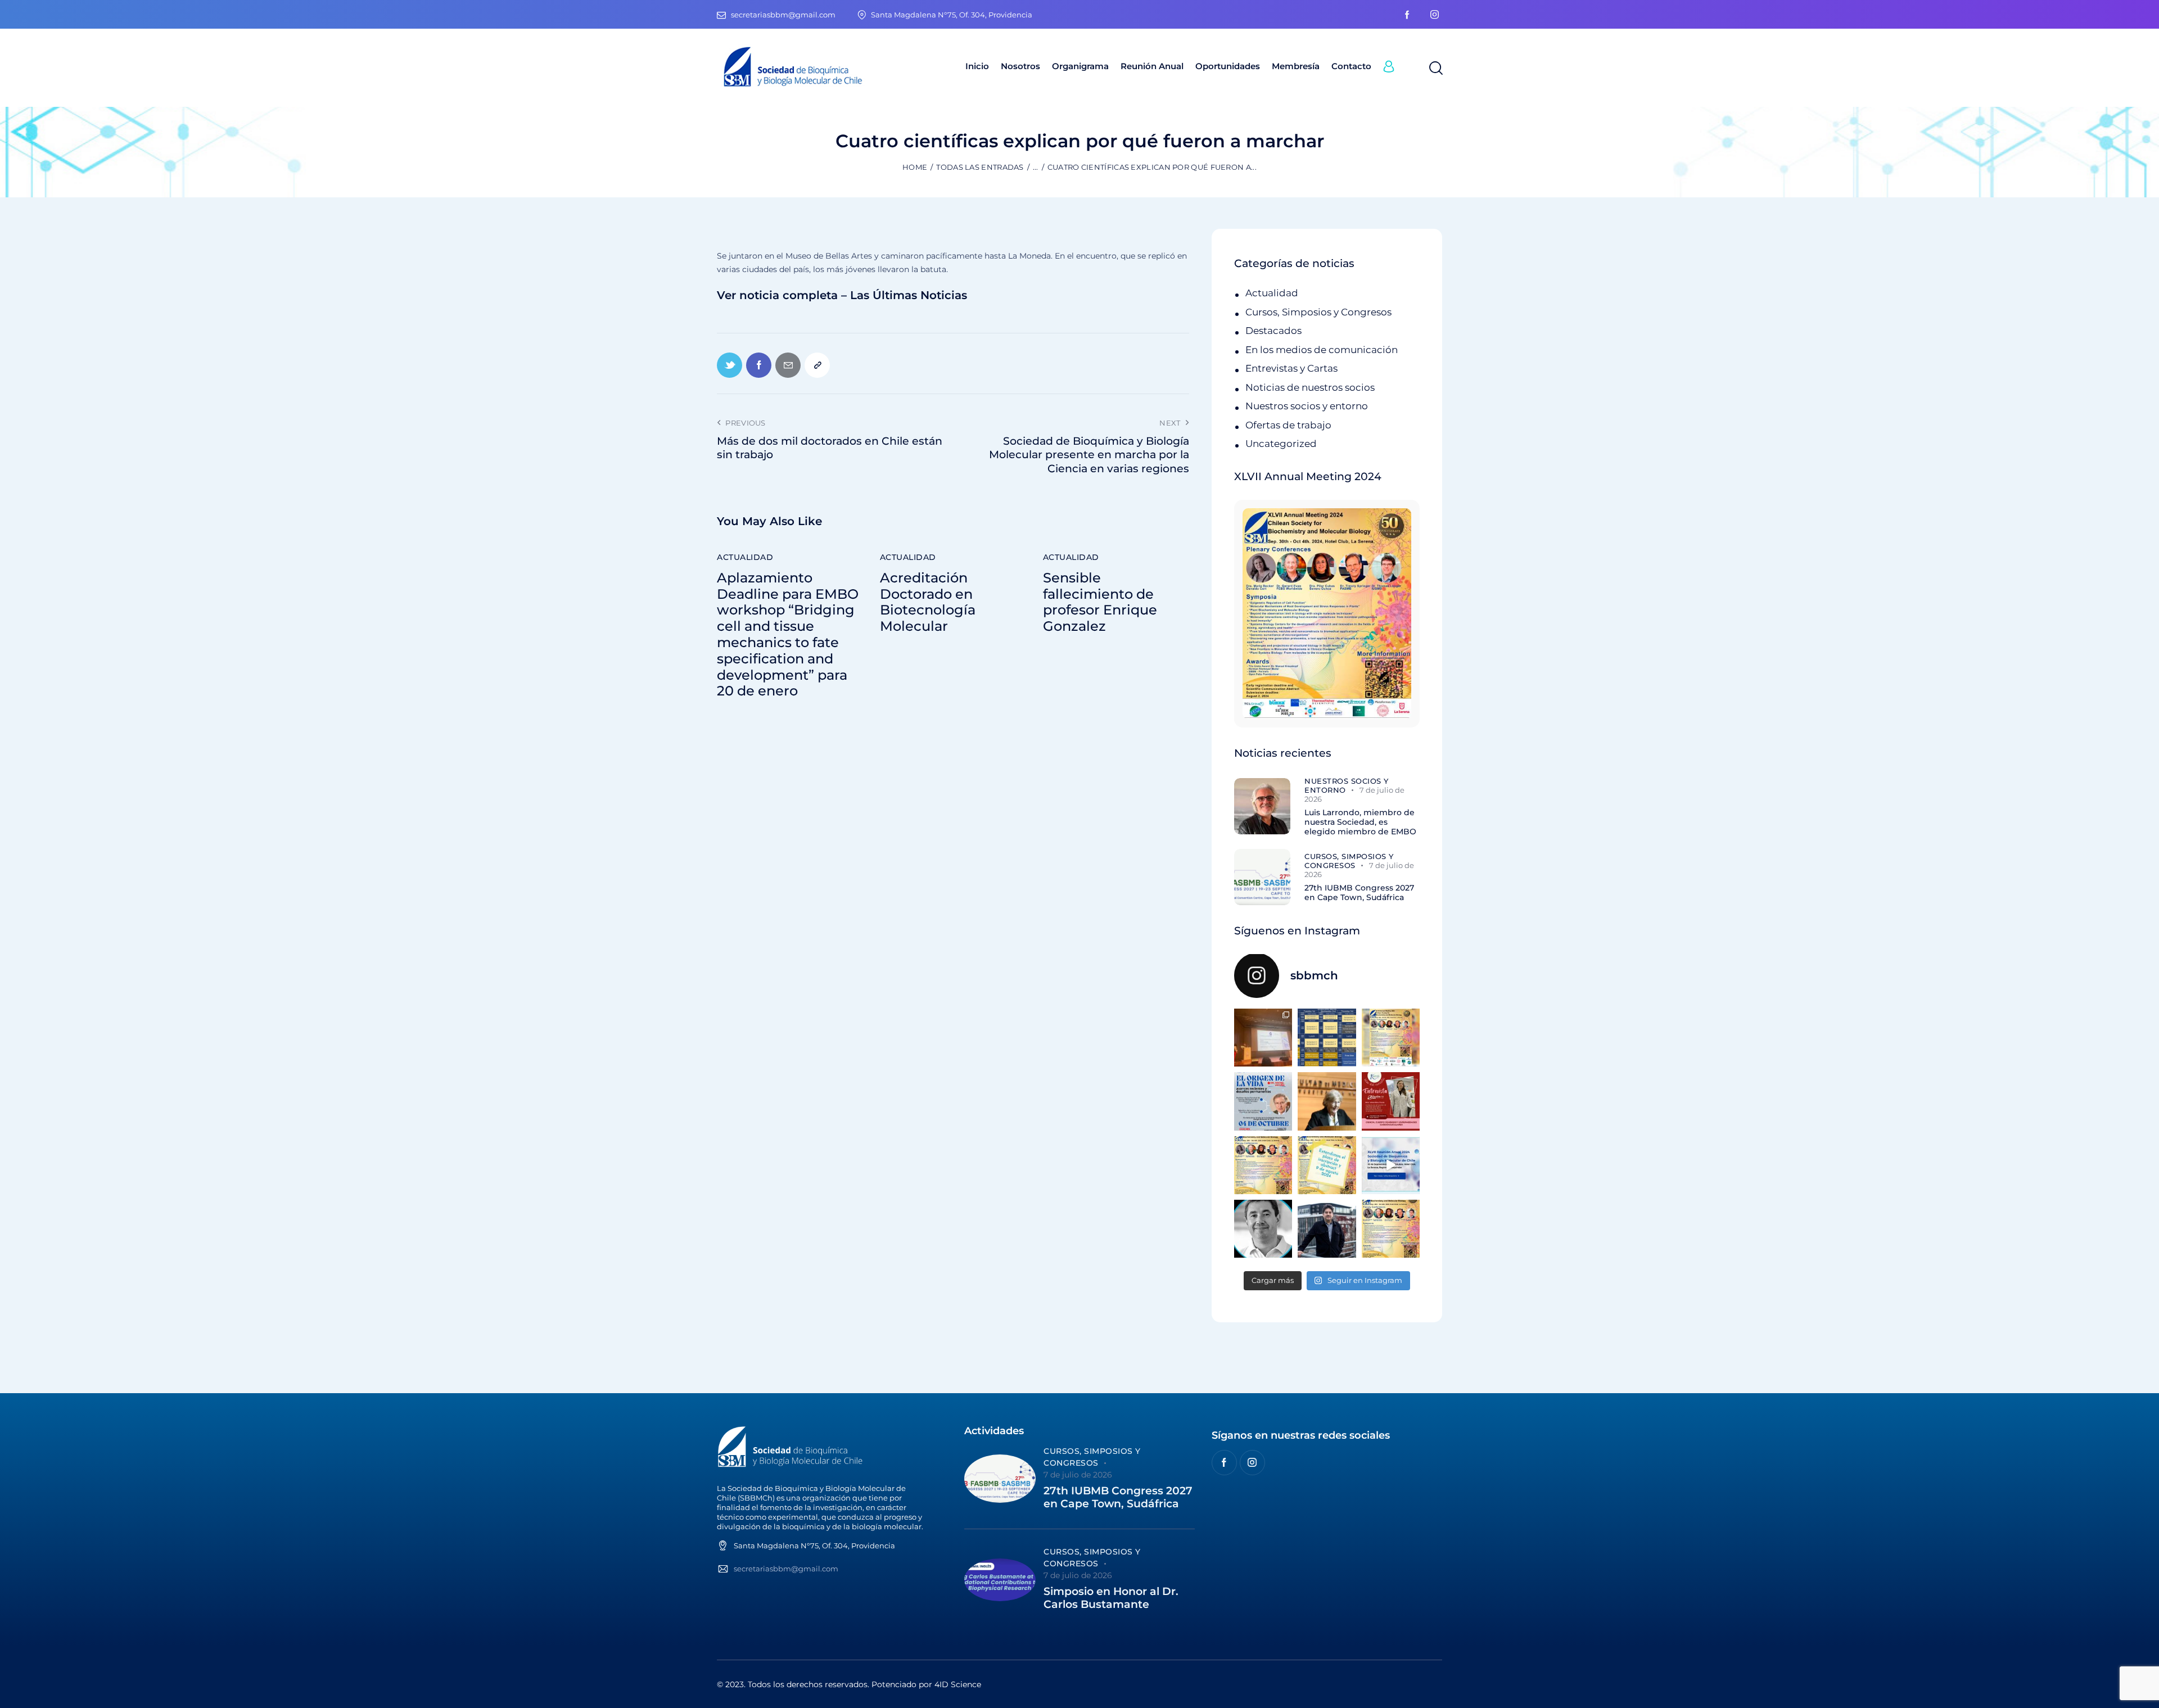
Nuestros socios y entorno (1307, 406)
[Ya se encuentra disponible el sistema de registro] (1391, 1229)
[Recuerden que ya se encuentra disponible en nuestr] (1391, 1165)
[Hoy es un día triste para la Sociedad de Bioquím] (1263, 1229)
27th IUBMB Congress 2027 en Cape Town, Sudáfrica (1359, 893)
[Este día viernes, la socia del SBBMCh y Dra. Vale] (1391, 1101)
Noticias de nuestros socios (1310, 387)
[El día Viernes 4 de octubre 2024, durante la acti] (1263, 1101)
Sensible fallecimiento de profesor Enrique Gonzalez (1100, 602)
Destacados (1273, 331)
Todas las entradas (980, 167)
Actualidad (745, 557)
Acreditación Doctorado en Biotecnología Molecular (928, 602)
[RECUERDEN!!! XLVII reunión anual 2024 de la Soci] (1263, 1165)
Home (915, 167)
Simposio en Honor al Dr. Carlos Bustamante (1111, 1598)
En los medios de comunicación (1322, 350)
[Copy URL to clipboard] (817, 365)
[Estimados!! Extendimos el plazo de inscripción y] (1327, 1165)
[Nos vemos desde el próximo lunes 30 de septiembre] (1391, 1038)
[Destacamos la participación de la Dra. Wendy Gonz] (1263, 1038)
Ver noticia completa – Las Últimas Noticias (842, 295)
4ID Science (958, 1684)
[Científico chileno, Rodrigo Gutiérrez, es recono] (1327, 1229)
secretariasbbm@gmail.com (786, 1569)
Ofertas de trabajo (1288, 425)
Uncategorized (1281, 444)
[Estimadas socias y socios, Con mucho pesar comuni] (1327, 1101)
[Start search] (1435, 69)
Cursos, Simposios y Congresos (1318, 312)
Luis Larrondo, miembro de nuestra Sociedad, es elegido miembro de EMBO (1360, 822)
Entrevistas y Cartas (1291, 368)
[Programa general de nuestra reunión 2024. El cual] (1327, 1038)
